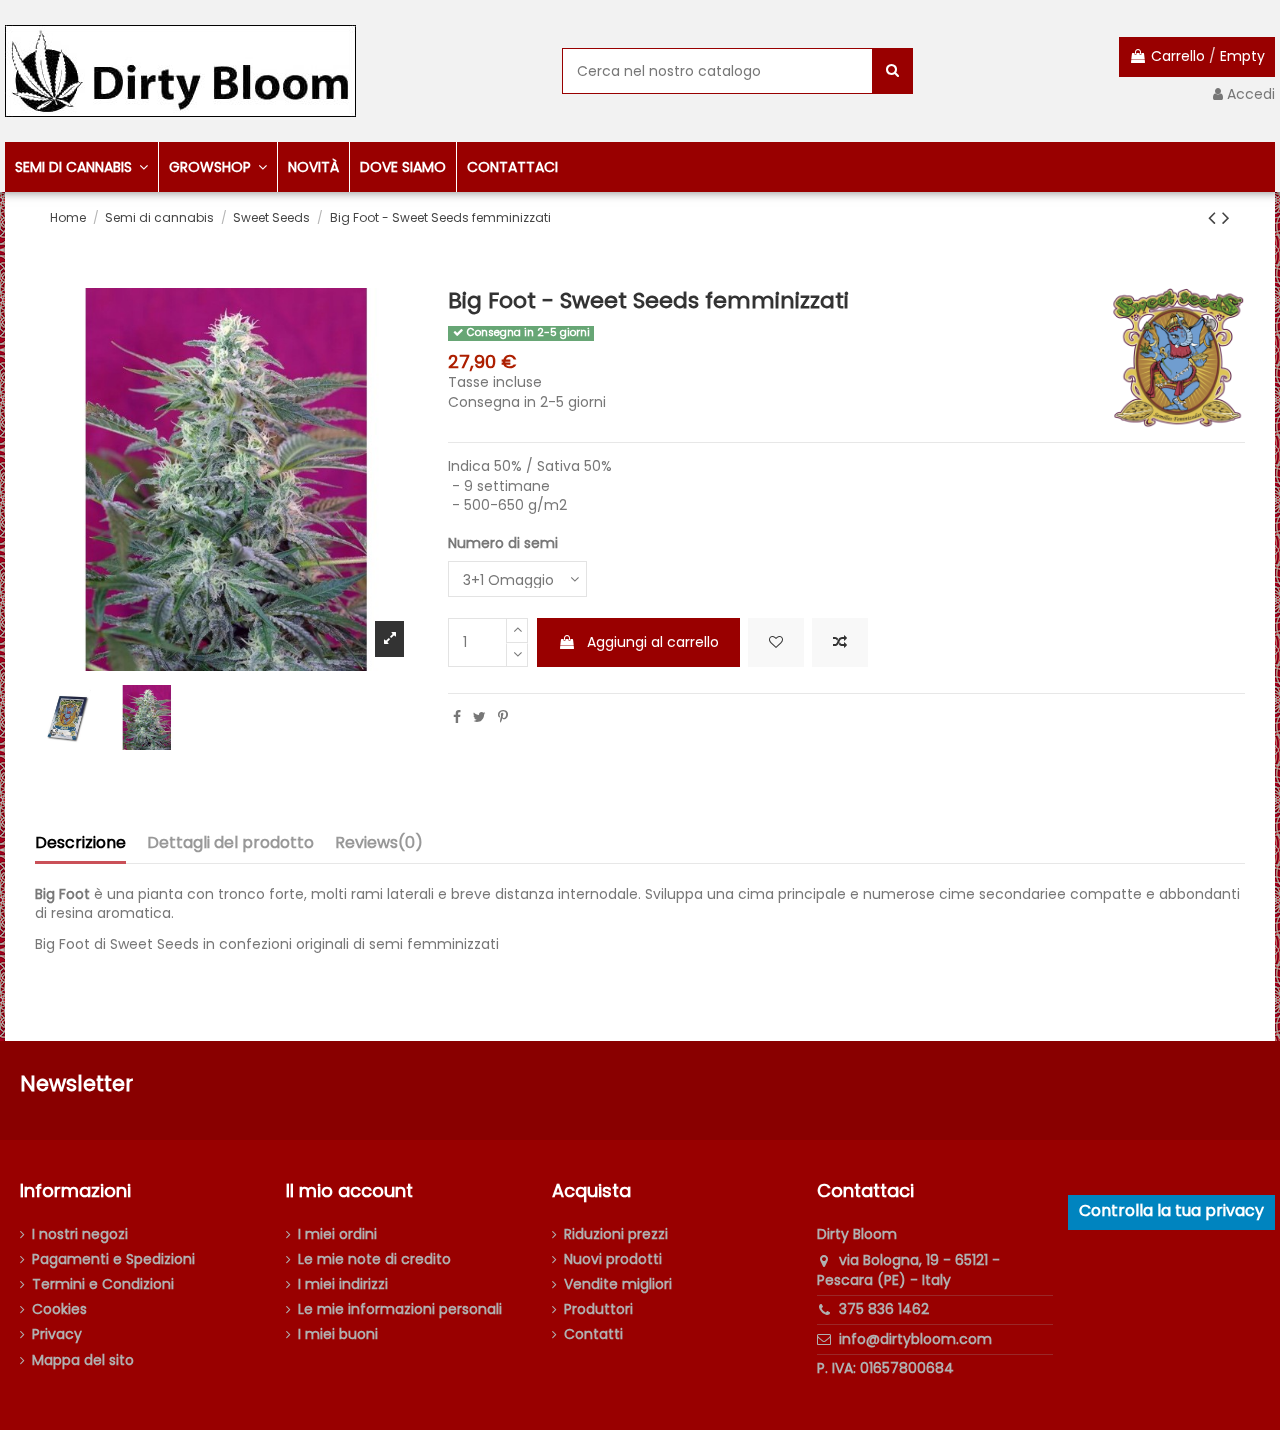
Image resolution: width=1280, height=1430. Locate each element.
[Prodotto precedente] (1215, 217)
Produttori (598, 1309)
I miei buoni (338, 1334)
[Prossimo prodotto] (1226, 217)
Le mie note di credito (374, 1259)
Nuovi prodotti (613, 1259)
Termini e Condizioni (103, 1284)
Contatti (593, 1334)
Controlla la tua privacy (1171, 1210)
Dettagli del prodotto (230, 843)
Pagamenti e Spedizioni (113, 1259)
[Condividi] (457, 717)
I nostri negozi (80, 1234)
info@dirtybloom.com (915, 1339)
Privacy (57, 1334)
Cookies (59, 1309)
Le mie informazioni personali (400, 1309)
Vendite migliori (618, 1284)
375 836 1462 (884, 1309)
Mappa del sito (83, 1360)
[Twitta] (479, 717)
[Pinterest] (503, 717)
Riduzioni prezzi (616, 1234)
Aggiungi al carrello (653, 642)
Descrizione (80, 843)
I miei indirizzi (343, 1284)
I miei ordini (337, 1234)
